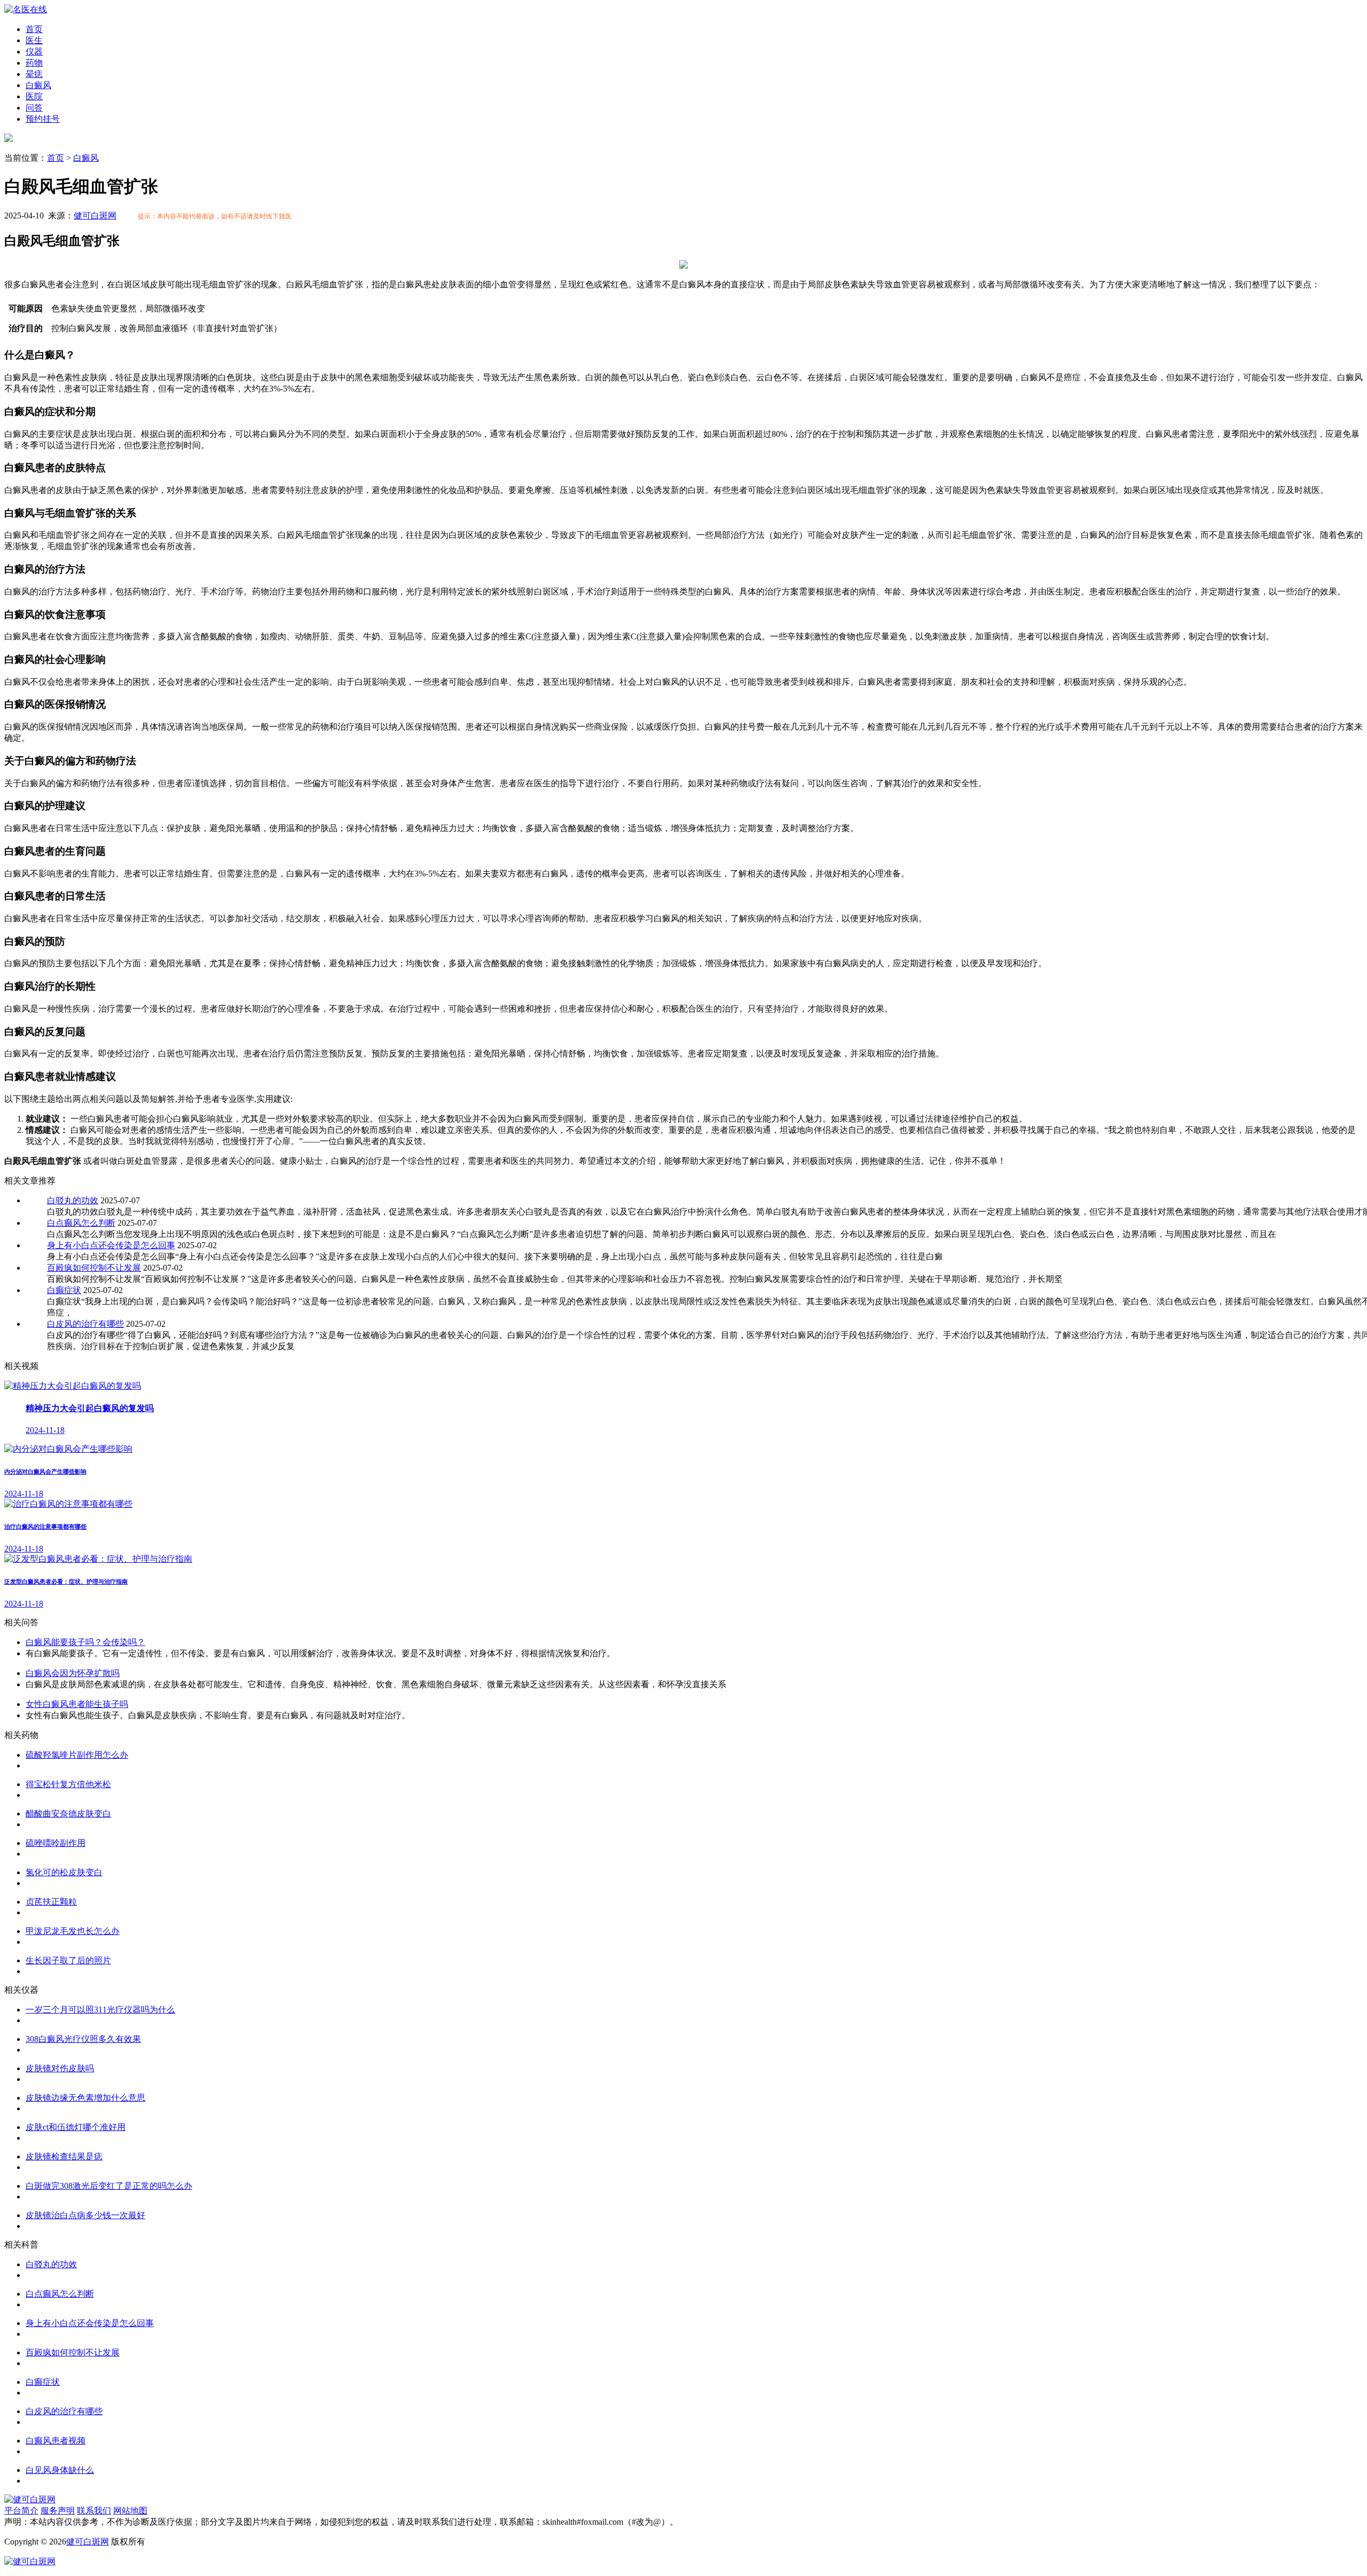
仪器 (34, 52)
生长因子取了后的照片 (68, 1960)
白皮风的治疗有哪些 (85, 1324)
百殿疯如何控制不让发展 (94, 1268)
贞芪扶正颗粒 (51, 1902)
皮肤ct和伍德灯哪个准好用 (76, 2127)
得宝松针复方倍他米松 (68, 1784)
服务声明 (58, 2511)
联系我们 (94, 2511)
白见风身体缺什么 (60, 2470)
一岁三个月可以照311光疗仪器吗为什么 (100, 2010)
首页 (34, 29)
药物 (34, 63)
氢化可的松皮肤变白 (64, 1872)
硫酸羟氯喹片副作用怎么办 (77, 1755)
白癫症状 (64, 1290)
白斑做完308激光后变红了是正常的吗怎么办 (109, 2186)
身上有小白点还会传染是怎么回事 (111, 1245)
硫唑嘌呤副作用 (56, 1843)
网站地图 (130, 2511)
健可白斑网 (95, 216)
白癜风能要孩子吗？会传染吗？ (85, 1642)
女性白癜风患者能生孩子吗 (77, 1704)
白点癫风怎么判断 (81, 1223)
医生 (34, 40)
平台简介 (21, 2511)
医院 (34, 96)
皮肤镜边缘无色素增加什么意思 (85, 2098)
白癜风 (38, 85)
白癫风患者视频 (56, 2441)
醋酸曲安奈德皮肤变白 (68, 1814)
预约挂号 (43, 119)
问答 (34, 108)
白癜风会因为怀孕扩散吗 (73, 1673)
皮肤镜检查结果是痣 (64, 2156)
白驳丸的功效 (73, 1200)
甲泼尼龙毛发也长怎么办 (73, 1931)
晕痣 (34, 74)
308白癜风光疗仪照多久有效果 (83, 2039)
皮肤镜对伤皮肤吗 (60, 2068)
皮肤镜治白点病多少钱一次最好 (85, 2215)
